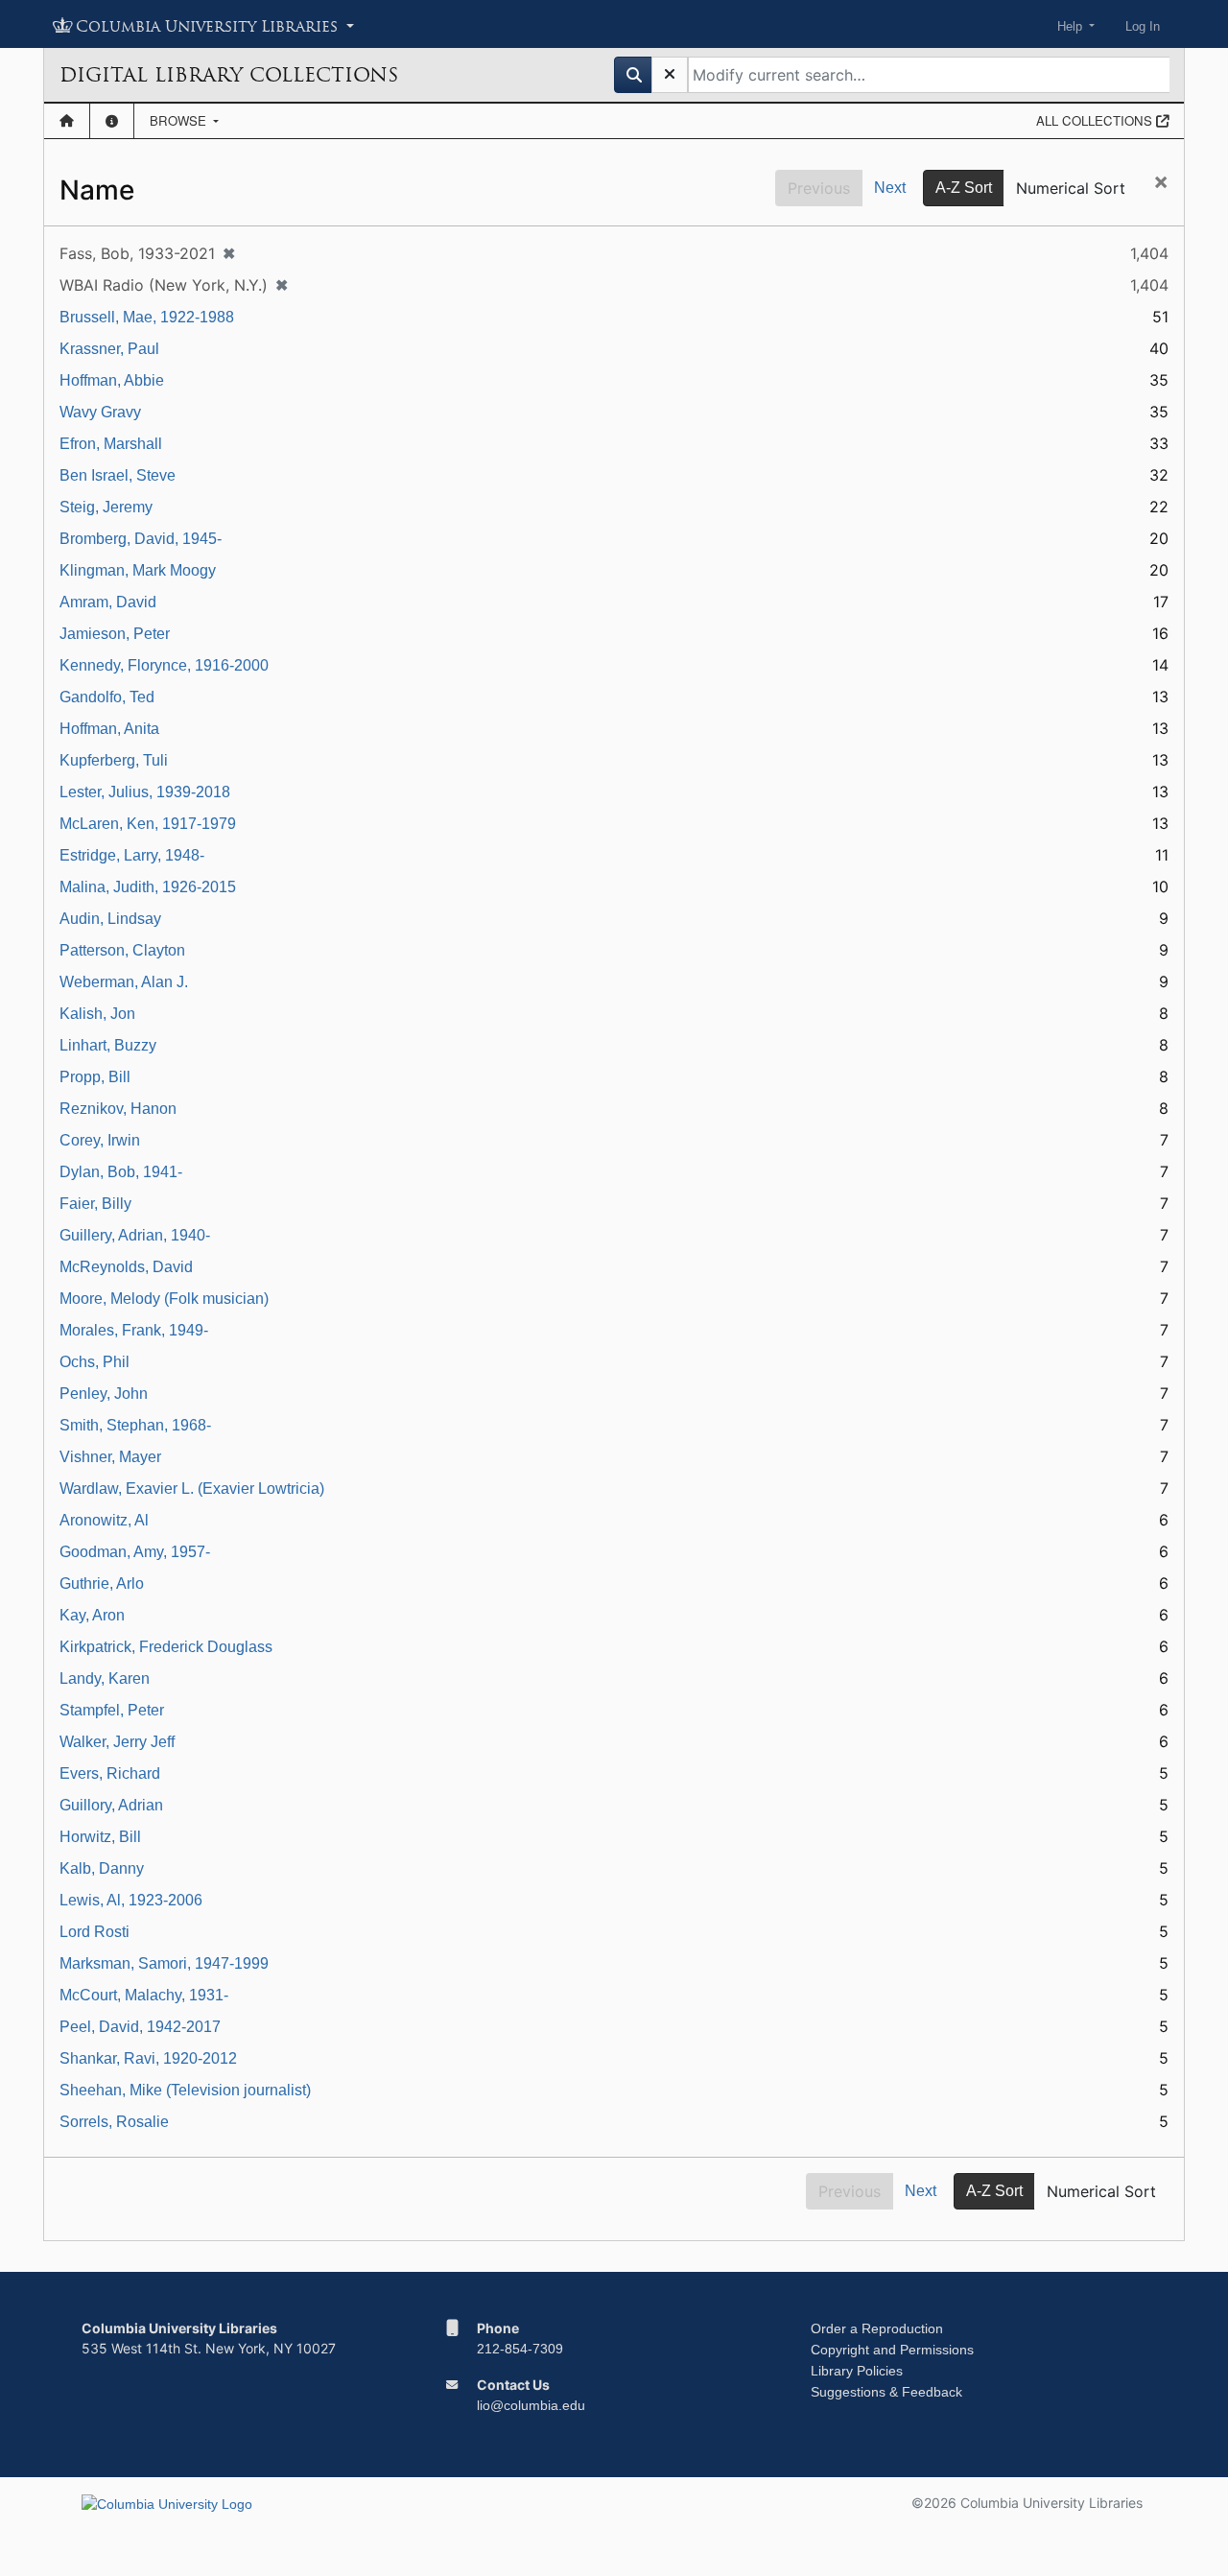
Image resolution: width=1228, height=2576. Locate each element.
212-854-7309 (520, 2349)
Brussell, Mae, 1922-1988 (147, 317)
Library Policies (857, 2371)
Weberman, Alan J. (124, 982)
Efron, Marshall (111, 444)
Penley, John (104, 1394)
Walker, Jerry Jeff (117, 1742)
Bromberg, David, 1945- (141, 539)
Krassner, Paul (109, 349)
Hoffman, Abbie (112, 380)
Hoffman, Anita (109, 729)
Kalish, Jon (97, 1014)
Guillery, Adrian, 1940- (135, 1235)
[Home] (67, 121)
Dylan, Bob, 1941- (121, 1172)
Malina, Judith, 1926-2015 (148, 887)
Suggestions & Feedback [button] (886, 2392)
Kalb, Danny (102, 1868)
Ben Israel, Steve (118, 475)
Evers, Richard (110, 1773)
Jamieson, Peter (115, 634)
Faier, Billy (95, 1204)
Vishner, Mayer (110, 1457)
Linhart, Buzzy (108, 1045)
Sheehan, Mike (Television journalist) (185, 2090)
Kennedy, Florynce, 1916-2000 (164, 665)
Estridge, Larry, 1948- (132, 855)
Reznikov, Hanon (118, 1109)
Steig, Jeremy (106, 507)
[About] (112, 121)
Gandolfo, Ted (107, 697)
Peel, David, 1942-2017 (140, 2027)
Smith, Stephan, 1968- (135, 1425)
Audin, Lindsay (110, 919)
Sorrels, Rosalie (114, 2122)
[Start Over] (670, 75)
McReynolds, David (126, 1267)
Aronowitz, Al (104, 1520)
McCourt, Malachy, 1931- (144, 1995)
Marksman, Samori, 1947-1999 (164, 1963)
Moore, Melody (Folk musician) (164, 1299)
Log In (1143, 26)
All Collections (1096, 120)
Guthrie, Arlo (102, 1583)
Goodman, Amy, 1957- (135, 1552)
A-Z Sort (964, 188)
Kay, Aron (92, 1615)
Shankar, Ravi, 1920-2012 (148, 2058)
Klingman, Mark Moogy (138, 570)
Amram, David (108, 602)
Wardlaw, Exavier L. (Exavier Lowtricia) (192, 1489)
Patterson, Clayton (122, 950)
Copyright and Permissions (892, 2350)
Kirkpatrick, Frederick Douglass (166, 1647)
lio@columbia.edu (531, 2405)
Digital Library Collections (229, 75)
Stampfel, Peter (112, 1710)
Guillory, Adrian (111, 1805)
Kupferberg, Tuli (114, 760)
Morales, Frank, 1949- (134, 1330)
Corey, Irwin (100, 1140)
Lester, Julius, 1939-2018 (145, 792)
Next (890, 188)
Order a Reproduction (877, 2328)
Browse (180, 120)
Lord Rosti (94, 1932)
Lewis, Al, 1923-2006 (131, 1900)
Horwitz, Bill (100, 1837)
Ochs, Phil (94, 1362)
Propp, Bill (95, 1077)
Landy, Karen (105, 1678)
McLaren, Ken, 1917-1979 (148, 824)
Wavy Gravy (100, 412)
